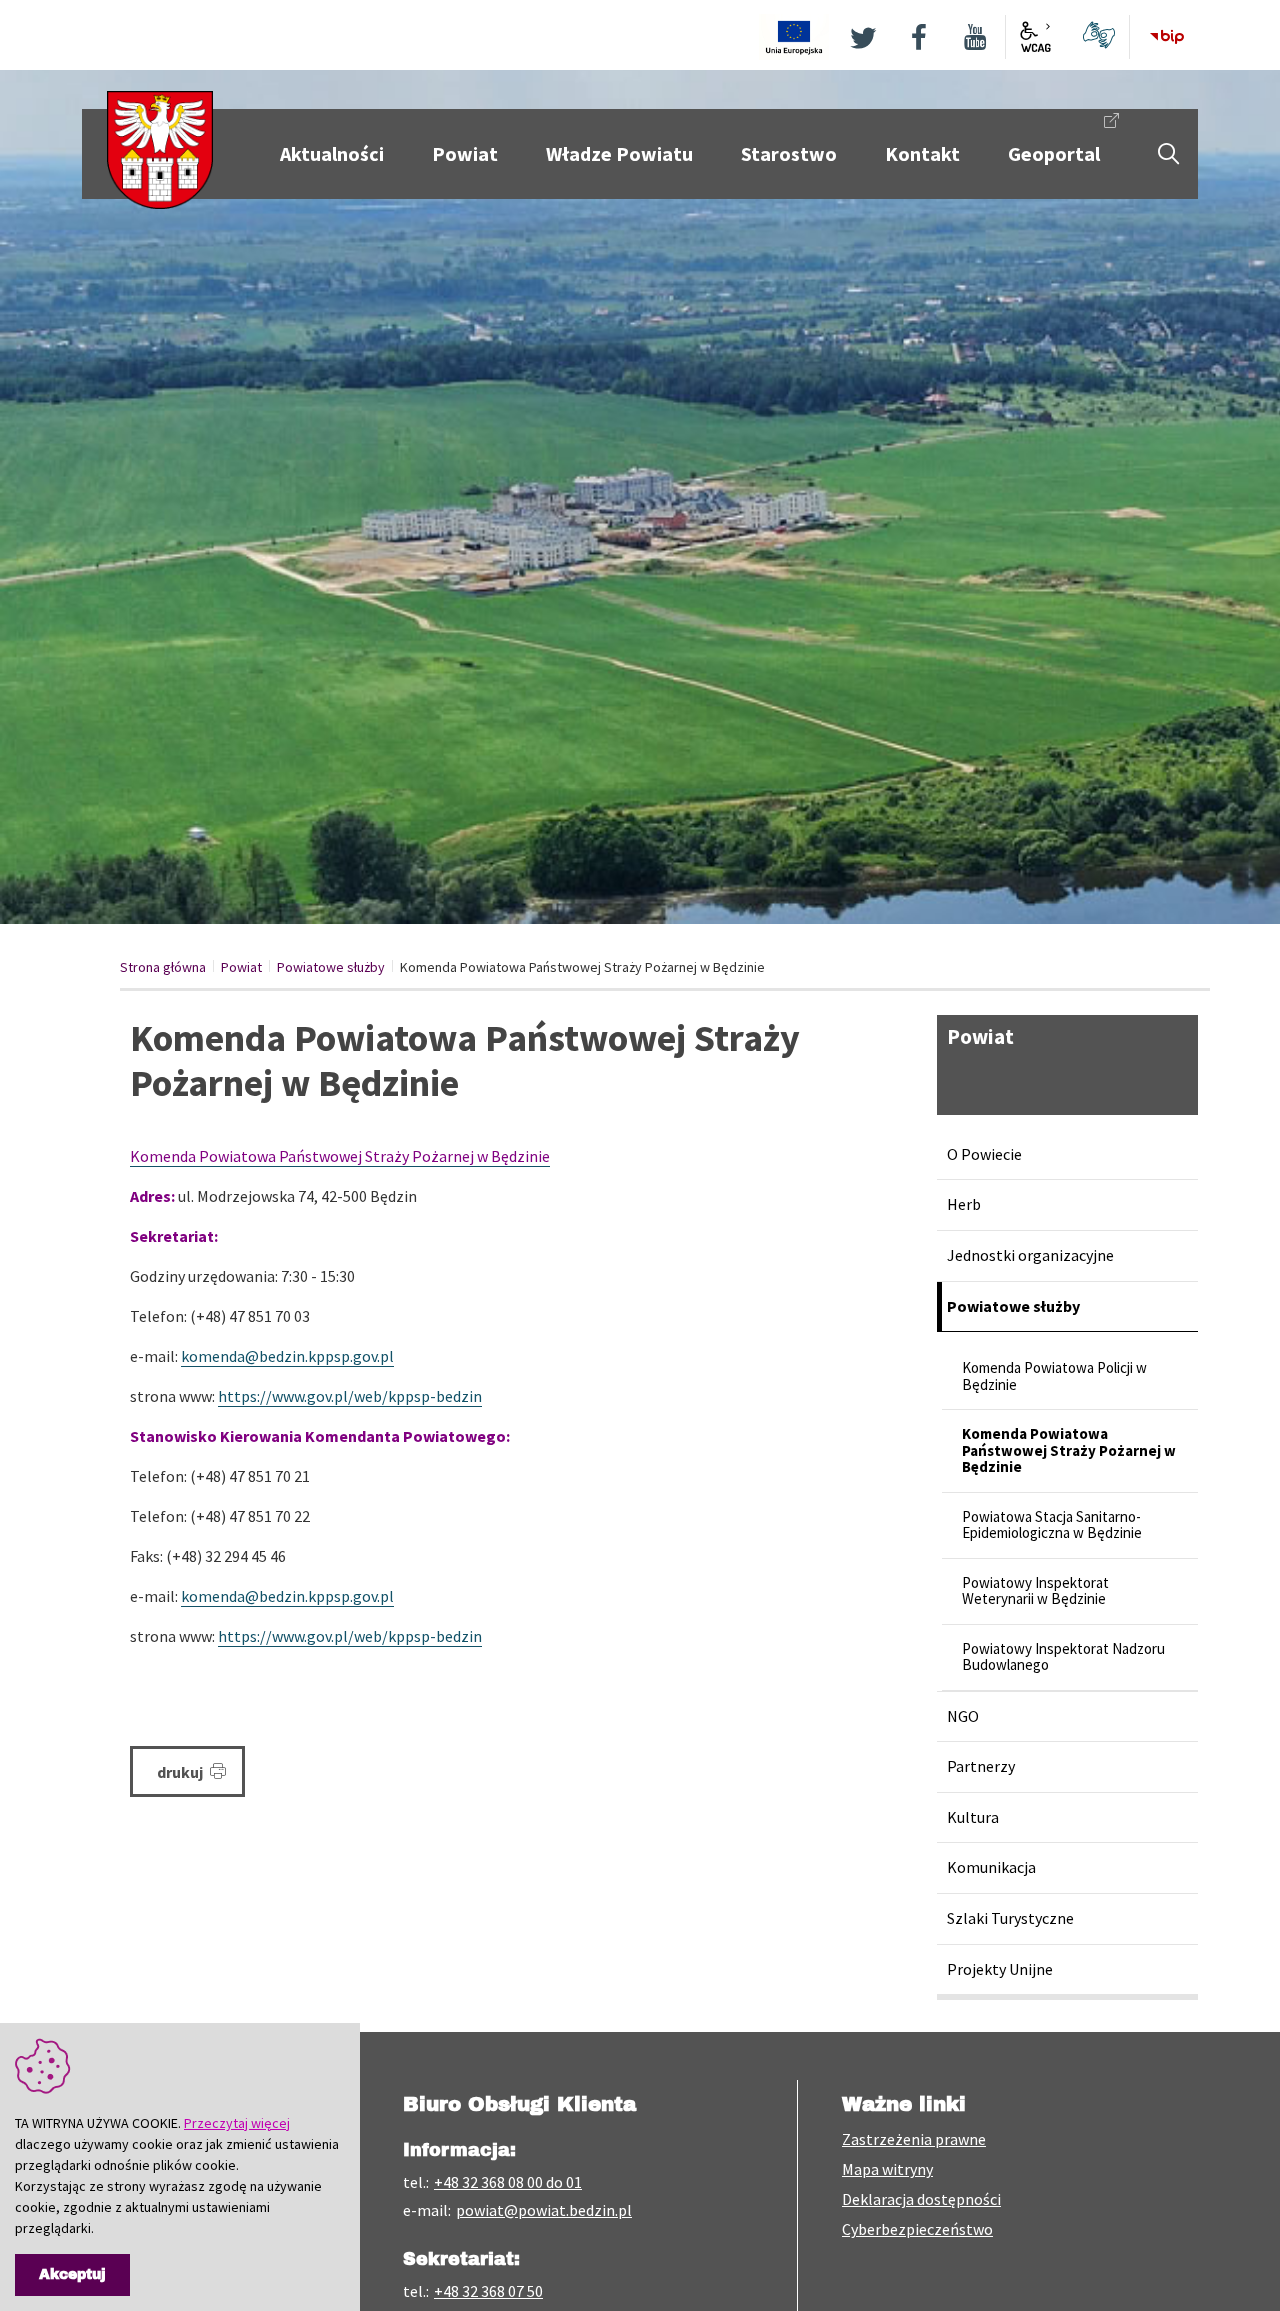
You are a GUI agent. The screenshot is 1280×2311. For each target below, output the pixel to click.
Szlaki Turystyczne (1010, 1918)
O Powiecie (984, 1154)
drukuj (181, 1772)
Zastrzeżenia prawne (914, 2139)
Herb (964, 1204)
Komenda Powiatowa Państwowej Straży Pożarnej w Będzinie (340, 1156)
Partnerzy (981, 1766)
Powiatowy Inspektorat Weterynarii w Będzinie (1035, 1591)
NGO (963, 1716)
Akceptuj (72, 2274)
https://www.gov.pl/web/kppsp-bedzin (350, 1396)
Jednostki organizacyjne (1030, 1255)
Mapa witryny (887, 2169)
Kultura (973, 1817)
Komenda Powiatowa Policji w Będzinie (1054, 1376)
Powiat (241, 967)
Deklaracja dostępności (921, 2199)
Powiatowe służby (331, 967)
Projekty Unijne (1000, 1969)
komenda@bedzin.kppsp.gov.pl (287, 1356)
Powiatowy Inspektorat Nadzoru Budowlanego (1063, 1657)
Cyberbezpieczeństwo (917, 2229)
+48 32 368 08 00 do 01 (508, 2182)
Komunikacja (991, 1867)
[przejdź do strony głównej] (160, 148)
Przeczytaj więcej (237, 2123)
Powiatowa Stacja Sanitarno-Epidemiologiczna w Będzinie (1052, 1525)
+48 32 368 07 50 (488, 2291)
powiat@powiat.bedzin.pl (544, 2210)
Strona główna (163, 967)
